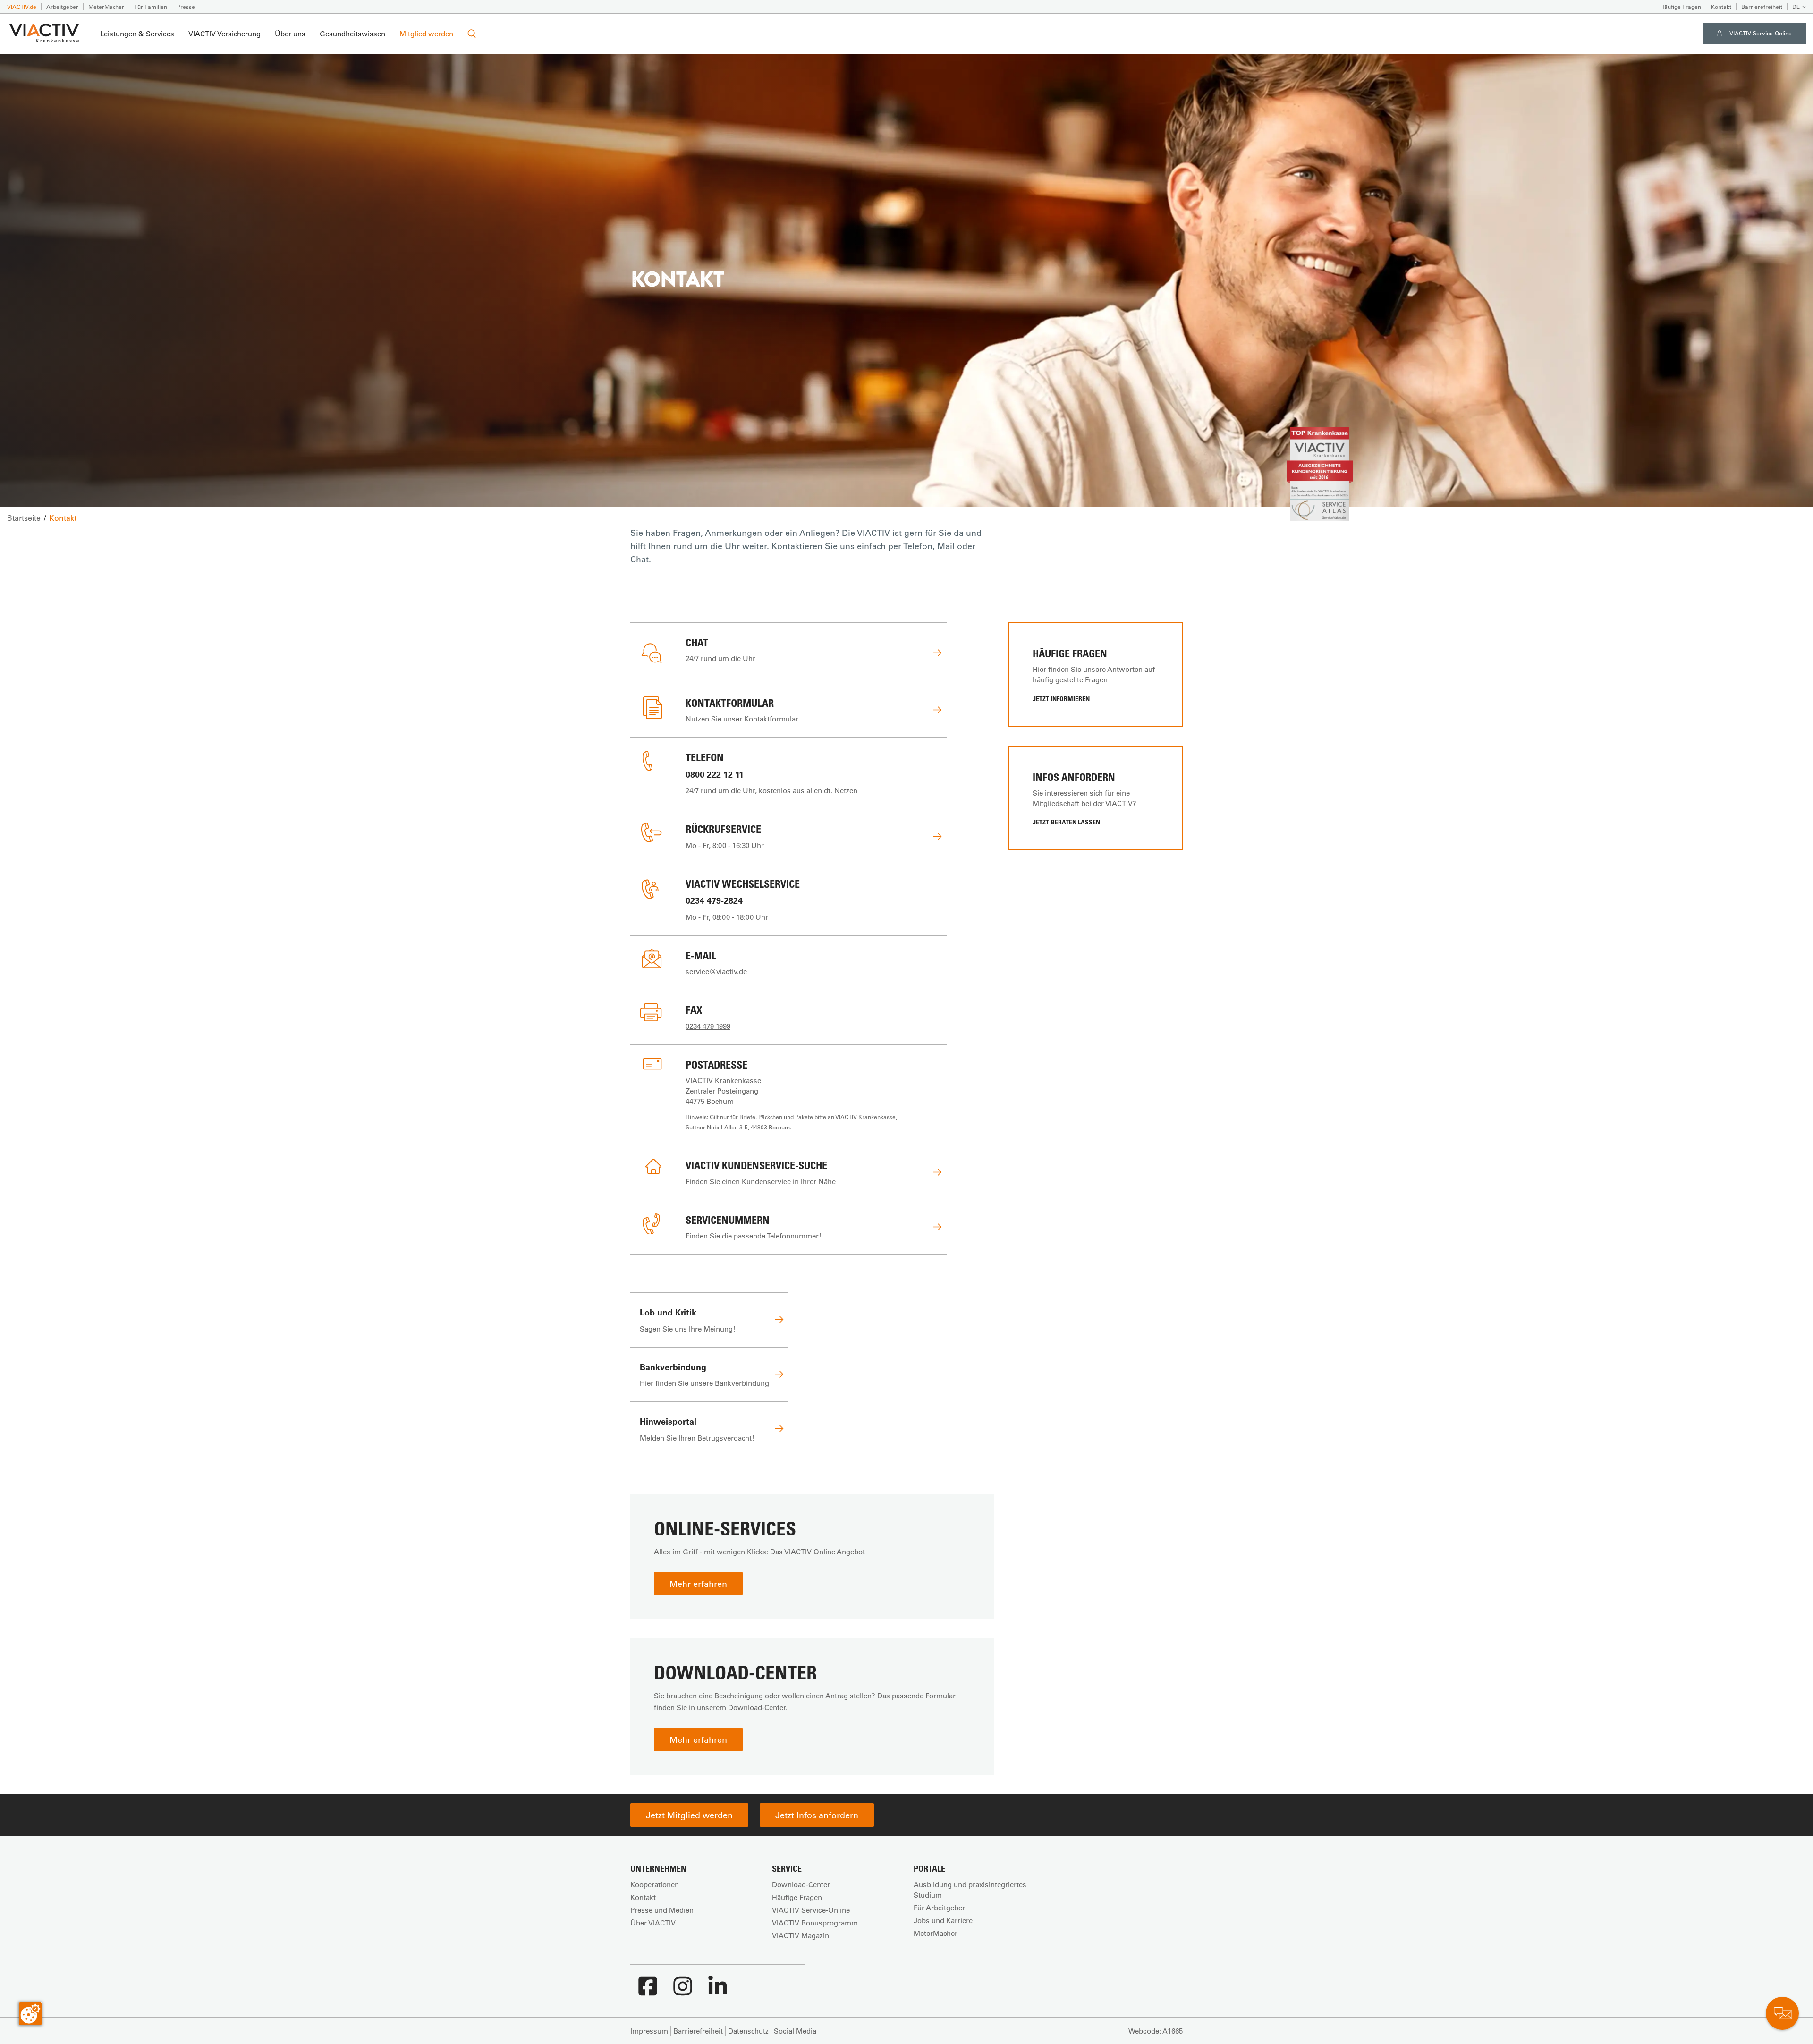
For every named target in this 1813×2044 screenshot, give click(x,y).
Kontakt (1721, 7)
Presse (186, 7)
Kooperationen (655, 1884)
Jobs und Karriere (943, 1920)
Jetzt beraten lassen (1066, 822)
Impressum (649, 2031)
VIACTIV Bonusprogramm (815, 1923)
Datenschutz (748, 2031)
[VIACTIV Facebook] (648, 1991)
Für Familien (151, 7)
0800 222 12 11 (715, 774)
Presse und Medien (662, 1910)
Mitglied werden (426, 34)
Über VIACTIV (653, 1923)
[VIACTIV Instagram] (683, 1991)
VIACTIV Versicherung (225, 34)
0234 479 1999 (708, 1026)
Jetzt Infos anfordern (817, 1815)
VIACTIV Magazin (801, 1935)
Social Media (795, 2031)
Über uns (290, 34)
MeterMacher (106, 7)
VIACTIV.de (22, 7)
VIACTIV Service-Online (1761, 33)
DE (1796, 7)
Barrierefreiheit (1762, 7)
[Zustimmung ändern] (30, 2014)
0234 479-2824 (714, 900)
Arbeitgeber (62, 7)
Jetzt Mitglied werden (689, 1815)
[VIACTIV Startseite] (44, 34)
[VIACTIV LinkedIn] (718, 1991)
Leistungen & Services (137, 34)
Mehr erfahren (698, 1584)
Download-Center (801, 1884)
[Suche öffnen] (472, 34)
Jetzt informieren (1061, 699)
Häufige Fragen (1681, 7)
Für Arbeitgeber (939, 1908)
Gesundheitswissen (352, 34)
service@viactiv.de (716, 971)
